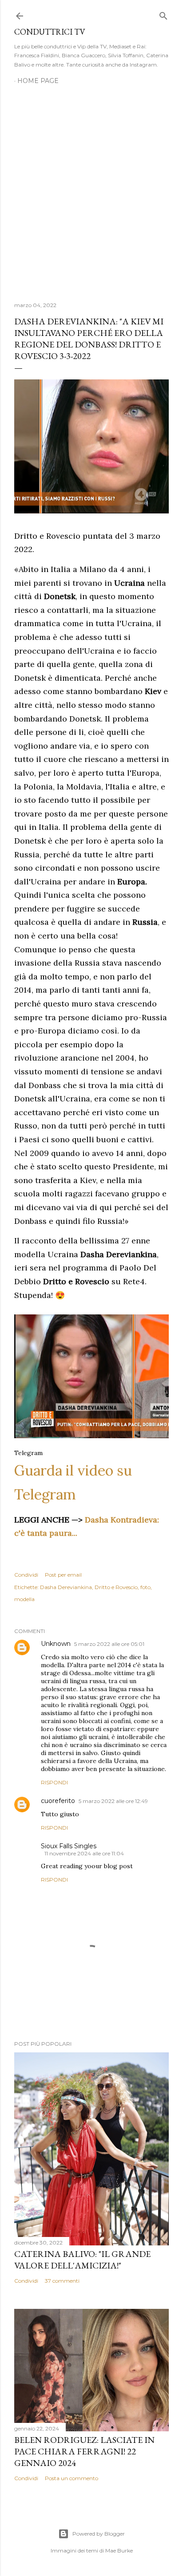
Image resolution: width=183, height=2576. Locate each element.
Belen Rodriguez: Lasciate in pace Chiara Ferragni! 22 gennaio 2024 (84, 2451)
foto (145, 1587)
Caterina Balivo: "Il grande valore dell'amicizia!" (82, 2260)
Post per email (63, 1575)
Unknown (56, 1644)
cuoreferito (58, 1801)
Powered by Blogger (99, 2534)
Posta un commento (72, 2478)
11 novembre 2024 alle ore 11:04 (84, 1853)
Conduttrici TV (50, 32)
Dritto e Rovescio (116, 1587)
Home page (38, 81)
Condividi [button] (26, 1575)
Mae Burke (119, 2550)
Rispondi (54, 1782)
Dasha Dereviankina (66, 1587)
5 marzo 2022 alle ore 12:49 (113, 1801)
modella (24, 1599)
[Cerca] (163, 14)
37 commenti (62, 2281)
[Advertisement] (91, 188)
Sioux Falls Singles (69, 1846)
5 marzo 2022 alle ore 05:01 (109, 1644)
